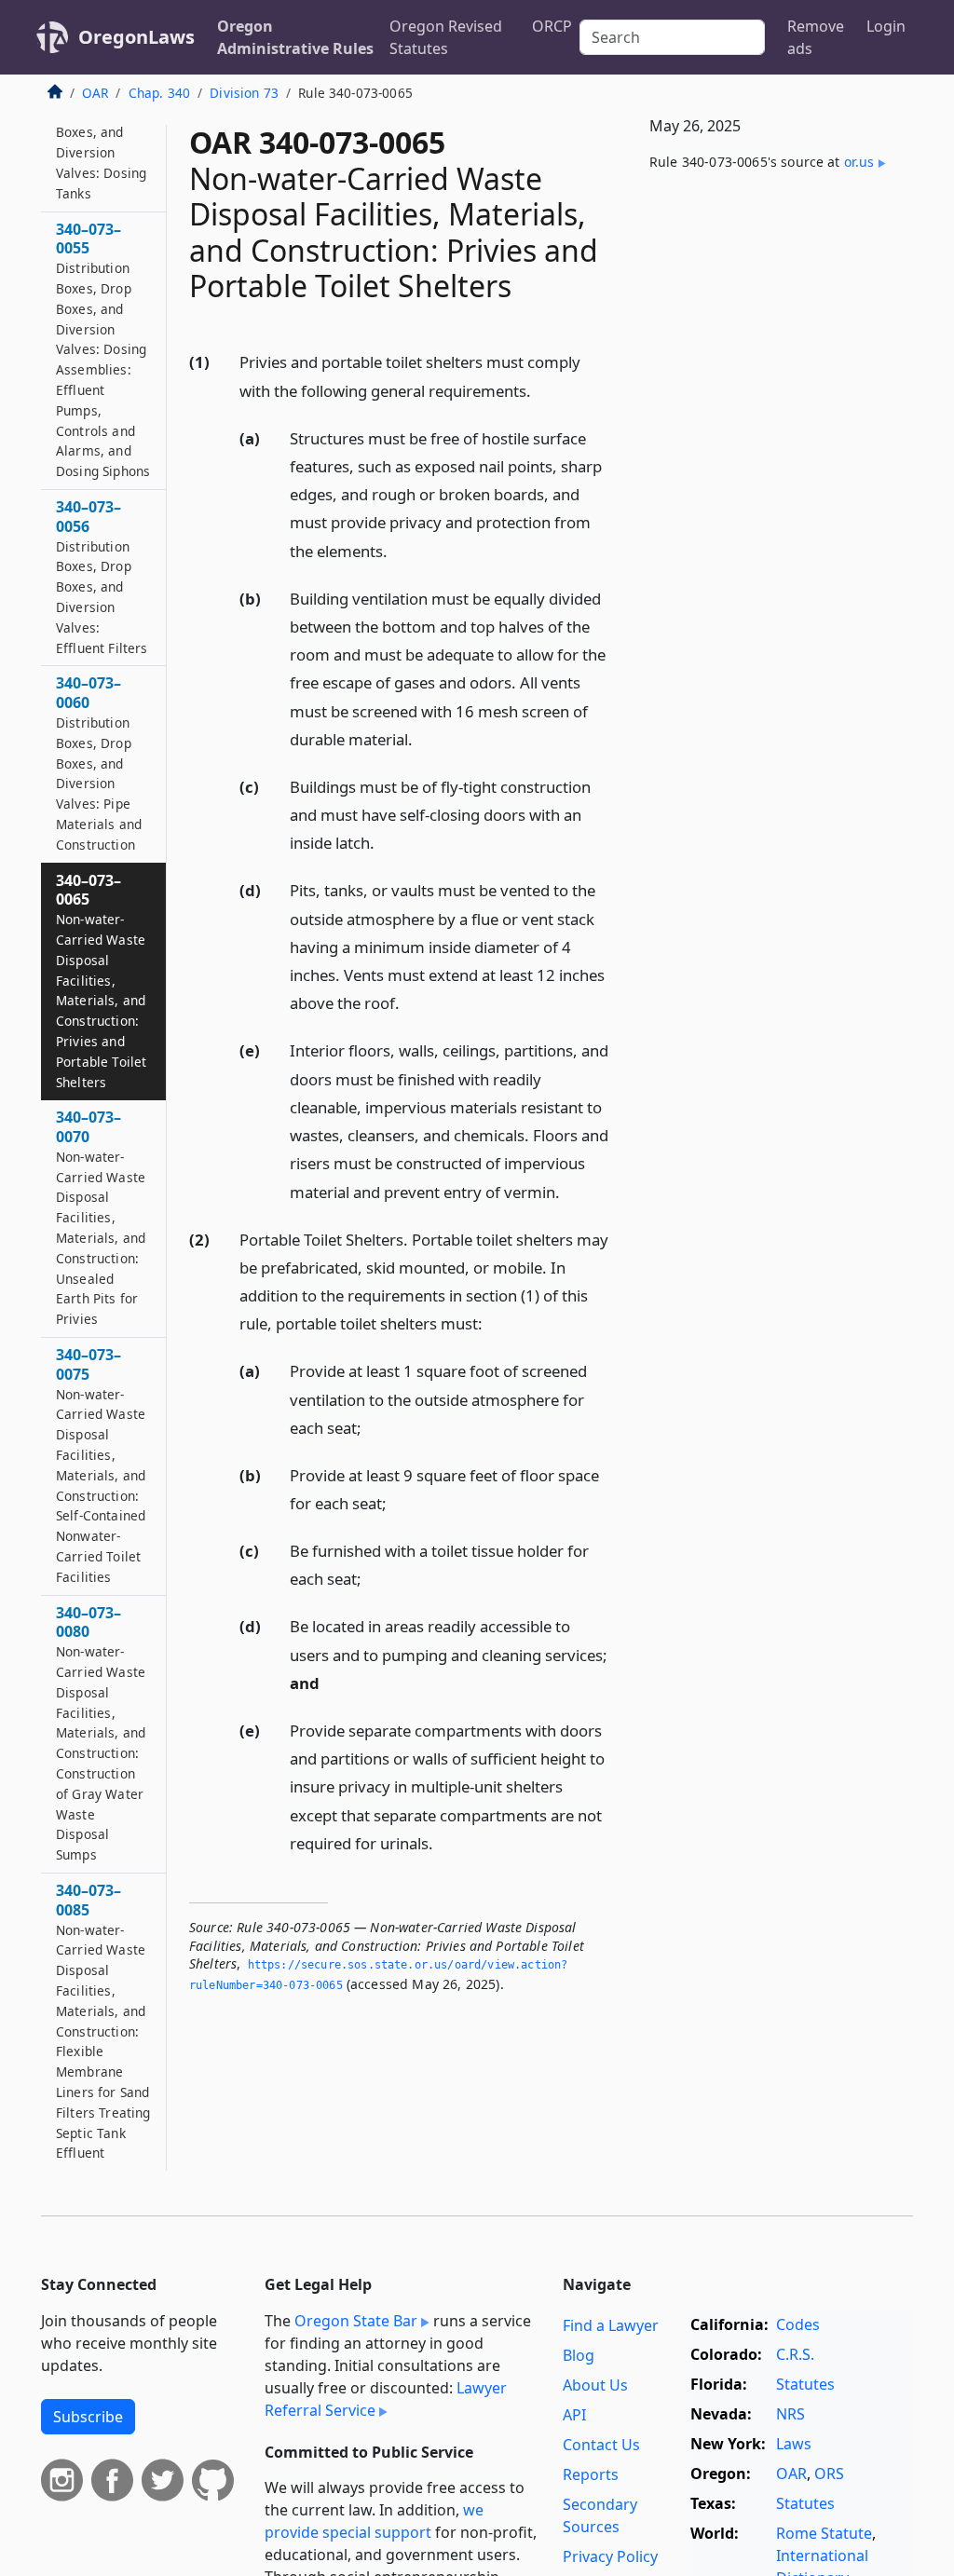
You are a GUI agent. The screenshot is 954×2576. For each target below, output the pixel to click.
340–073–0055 (103, 350)
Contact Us (601, 2445)
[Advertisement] (773, 332)
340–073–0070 (101, 1217)
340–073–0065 (101, 981)
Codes (798, 2324)
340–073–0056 (102, 577)
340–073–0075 (101, 1465)
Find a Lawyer (611, 2325)
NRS (790, 2414)
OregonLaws (136, 37)
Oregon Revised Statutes (446, 37)
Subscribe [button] (88, 2417)
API (574, 2415)
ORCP (552, 26)
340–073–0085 (103, 2021)
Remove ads (816, 37)
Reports (591, 2474)
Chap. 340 (159, 93)
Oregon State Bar (356, 2321)
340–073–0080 (101, 1733)
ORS (829, 2474)
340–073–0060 (99, 763)
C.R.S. (795, 2354)
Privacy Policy (610, 2556)
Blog (579, 2355)
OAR (95, 93)
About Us (595, 2385)
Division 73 (244, 93)
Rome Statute (824, 2533)
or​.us (859, 162)
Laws (794, 2444)
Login (886, 26)
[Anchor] (541, 390)
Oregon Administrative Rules (295, 37)
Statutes (805, 2384)
